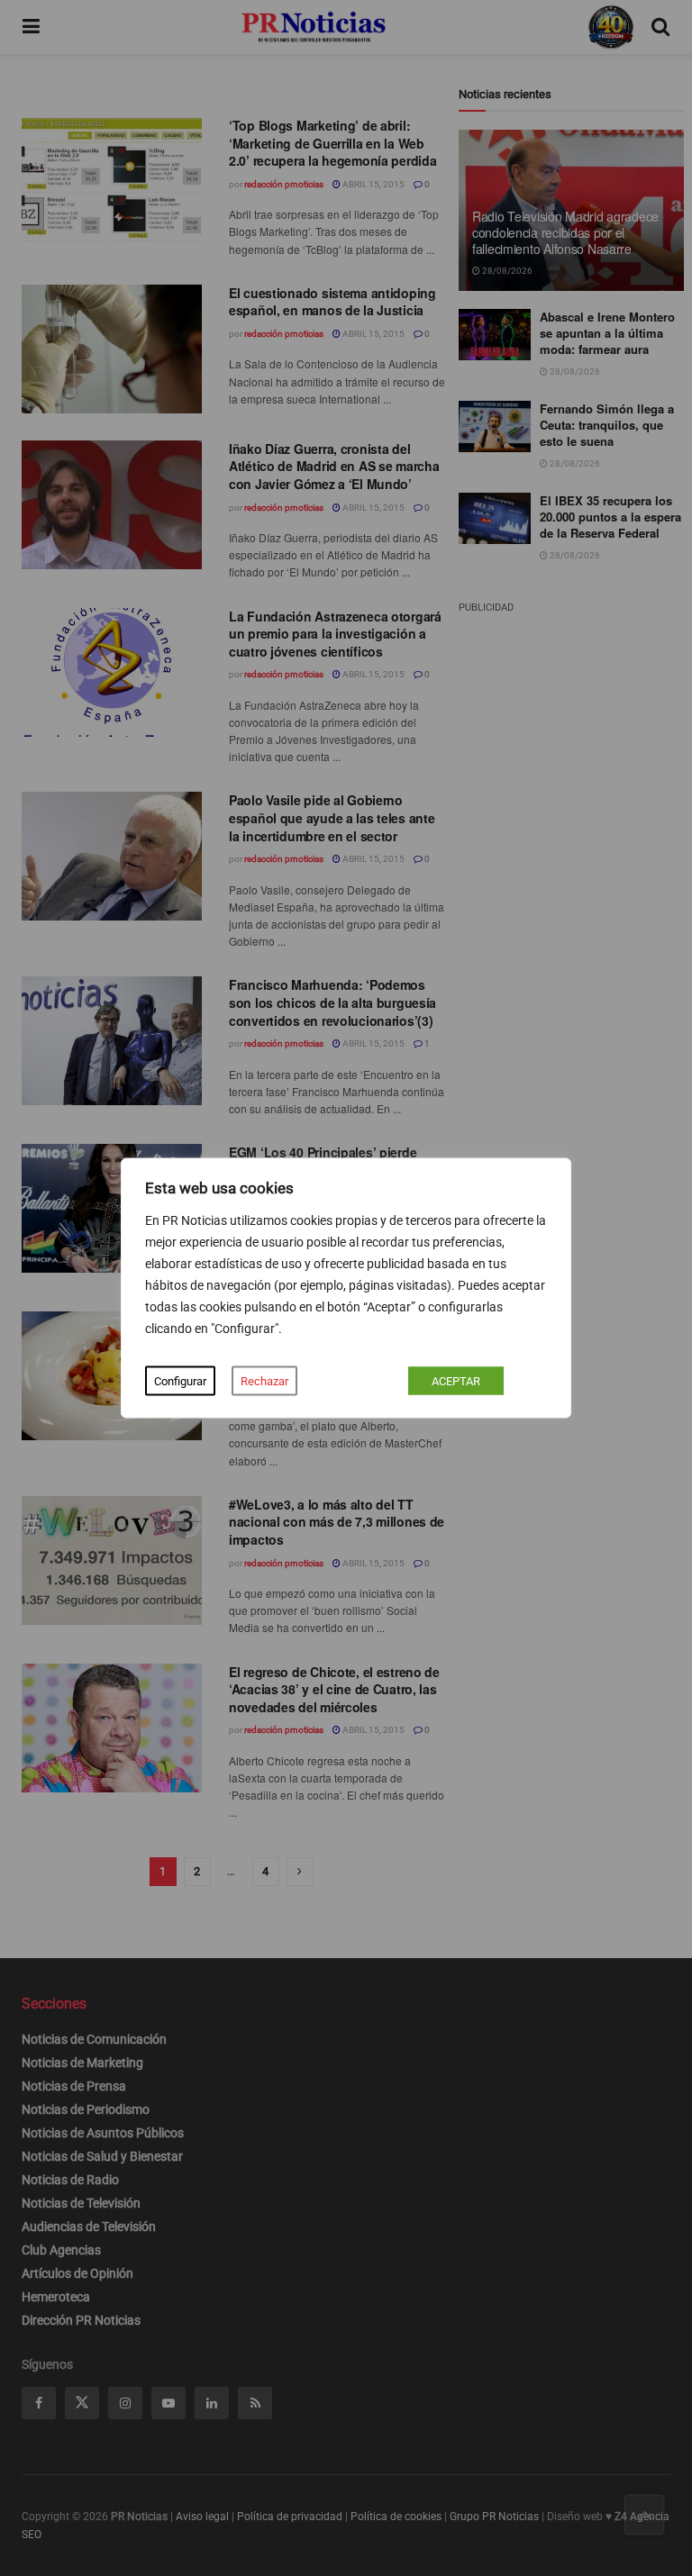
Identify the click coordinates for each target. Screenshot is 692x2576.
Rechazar (264, 1381)
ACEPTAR (456, 1381)
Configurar (180, 1381)
